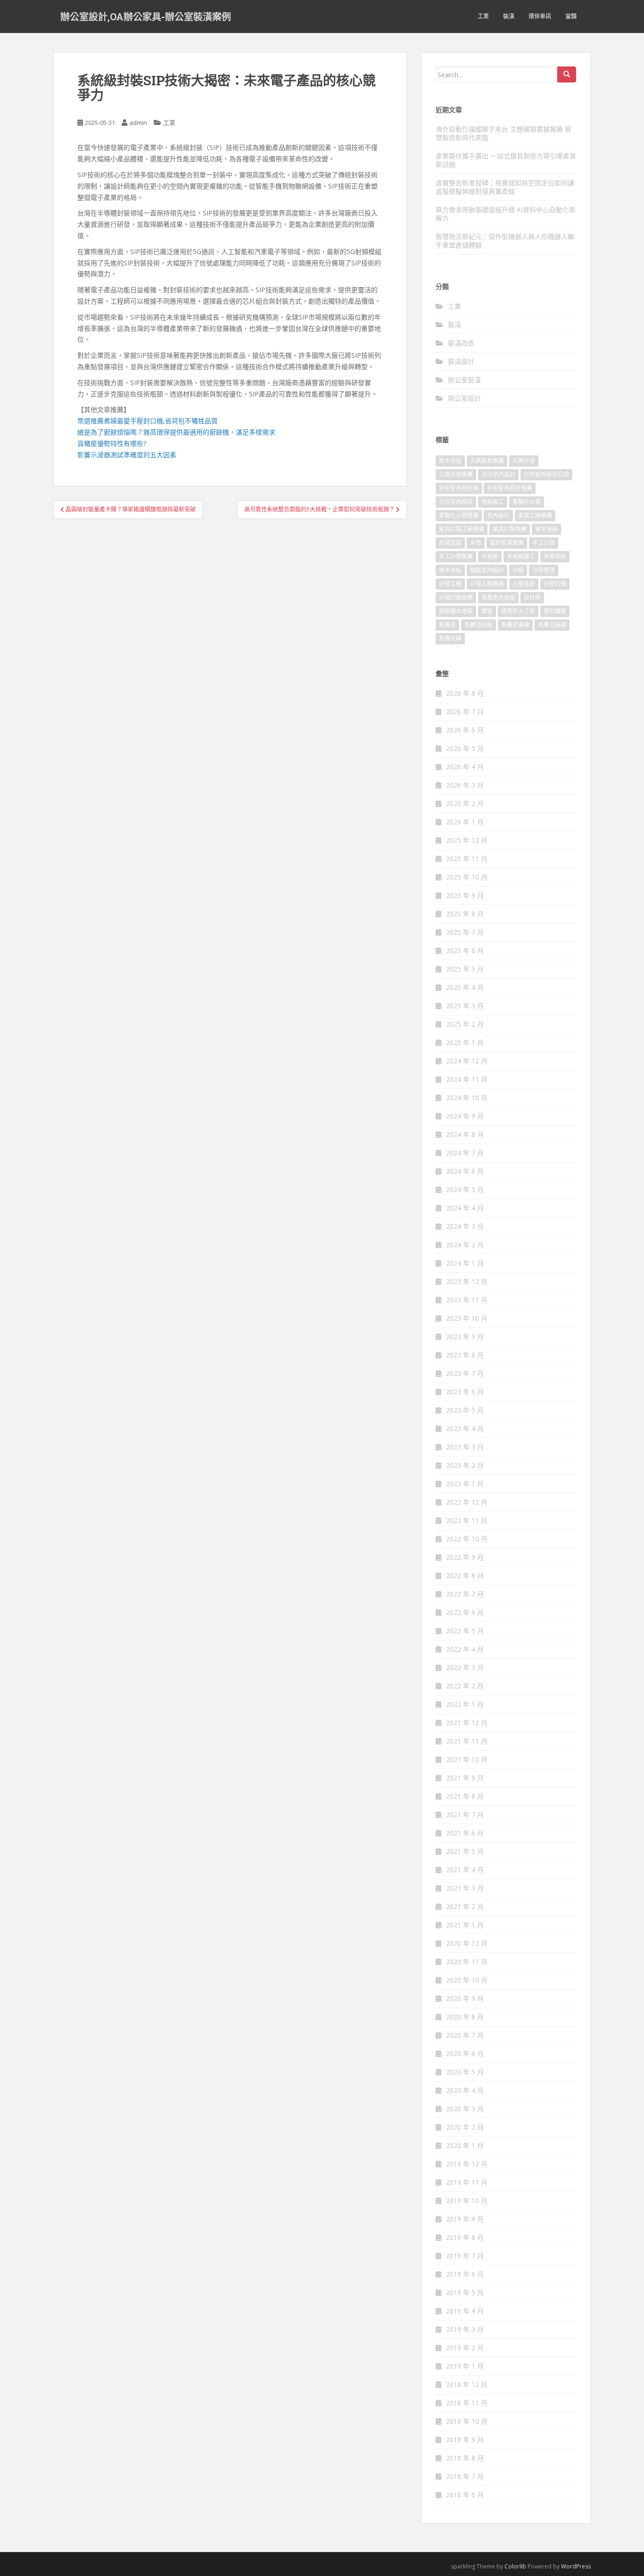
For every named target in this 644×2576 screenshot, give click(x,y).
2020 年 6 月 (465, 2053)
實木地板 (546, 529)
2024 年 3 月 (465, 1226)
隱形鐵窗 (555, 611)
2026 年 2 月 (465, 803)
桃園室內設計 (487, 570)
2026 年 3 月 (465, 785)
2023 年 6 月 (465, 1392)
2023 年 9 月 (465, 1337)
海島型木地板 (498, 597)
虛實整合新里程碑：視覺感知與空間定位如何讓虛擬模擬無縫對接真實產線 (505, 187)
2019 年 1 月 (465, 2366)
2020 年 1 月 (465, 2145)
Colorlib (515, 2566)
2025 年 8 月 (465, 914)
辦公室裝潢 (464, 380)
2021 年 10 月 (467, 1759)
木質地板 (555, 556)
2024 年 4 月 (465, 1208)
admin (138, 123)
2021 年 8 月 (465, 1796)
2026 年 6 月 (465, 730)
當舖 (571, 16)
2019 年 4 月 (465, 2311)
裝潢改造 (461, 343)
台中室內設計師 (459, 488)
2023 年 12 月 (467, 1281)
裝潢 (509, 16)
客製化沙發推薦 (459, 515)
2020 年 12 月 (467, 1943)
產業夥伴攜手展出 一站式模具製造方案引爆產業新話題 (506, 160)
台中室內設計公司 (546, 474)
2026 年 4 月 (465, 767)
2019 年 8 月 (465, 2237)
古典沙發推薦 (456, 474)
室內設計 (498, 515)
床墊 (476, 543)
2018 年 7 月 (465, 2476)
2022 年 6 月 (465, 1612)
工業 (483, 16)
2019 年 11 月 (467, 2182)
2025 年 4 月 (465, 987)
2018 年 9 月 (465, 2440)
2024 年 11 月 (467, 1079)
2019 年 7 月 (465, 2256)
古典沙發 (524, 461)
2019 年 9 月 (465, 2219)
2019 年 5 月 (465, 2292)
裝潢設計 (461, 361)
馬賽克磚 (450, 638)
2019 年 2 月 (465, 2348)
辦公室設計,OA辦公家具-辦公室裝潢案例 (146, 16)
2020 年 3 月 (465, 2109)
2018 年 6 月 (465, 2495)
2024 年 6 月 (465, 1171)
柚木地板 (450, 570)
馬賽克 (447, 625)
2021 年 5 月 (465, 1851)
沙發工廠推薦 (487, 584)
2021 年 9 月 (465, 1778)
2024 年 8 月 (465, 1134)
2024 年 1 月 (465, 1263)
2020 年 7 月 (465, 2035)
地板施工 (493, 502)
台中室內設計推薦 (510, 488)
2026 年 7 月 (465, 712)
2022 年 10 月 (467, 1539)
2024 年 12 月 (467, 1061)
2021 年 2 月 (465, 1906)
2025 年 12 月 (467, 840)
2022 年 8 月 (465, 1576)
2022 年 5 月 (465, 1631)
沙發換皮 (524, 584)
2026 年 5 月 (465, 748)
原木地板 (450, 461)
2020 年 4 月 (465, 2090)
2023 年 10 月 (467, 1318)
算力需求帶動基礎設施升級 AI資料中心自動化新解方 (506, 214)
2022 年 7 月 (465, 1594)
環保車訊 (540, 16)
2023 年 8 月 (465, 1355)
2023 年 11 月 (467, 1300)
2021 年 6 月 (465, 1833)
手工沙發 (544, 543)
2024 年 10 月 (467, 1098)
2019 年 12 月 (467, 2164)
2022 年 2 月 (465, 1686)
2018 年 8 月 (465, 2458)
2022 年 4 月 (465, 1649)
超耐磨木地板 (456, 611)
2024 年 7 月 (465, 1153)
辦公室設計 (464, 398)
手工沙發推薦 (456, 556)
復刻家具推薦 (507, 543)
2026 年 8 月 (465, 693)
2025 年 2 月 (465, 1024)
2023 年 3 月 (465, 1447)
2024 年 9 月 (465, 1116)
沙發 (518, 570)
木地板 (490, 556)
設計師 (532, 597)
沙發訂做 (555, 584)
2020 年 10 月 (467, 1980)
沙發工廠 (450, 584)
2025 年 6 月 (465, 951)
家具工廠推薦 (535, 515)
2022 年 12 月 (467, 1502)
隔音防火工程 (518, 611)
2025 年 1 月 (465, 1042)
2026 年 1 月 (465, 822)
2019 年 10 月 (467, 2201)
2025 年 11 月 (467, 859)
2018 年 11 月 (467, 2403)
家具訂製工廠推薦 (462, 529)
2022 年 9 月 (465, 1557)
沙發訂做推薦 (456, 597)
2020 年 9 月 (465, 1998)
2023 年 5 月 (465, 1410)
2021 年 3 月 (465, 1888)
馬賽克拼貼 (479, 625)
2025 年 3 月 (465, 1006)
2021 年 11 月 (467, 1741)
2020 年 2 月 (465, 2127)
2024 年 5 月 (465, 1189)
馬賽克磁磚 (552, 625)
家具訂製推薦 (510, 529)
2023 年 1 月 (465, 1484)
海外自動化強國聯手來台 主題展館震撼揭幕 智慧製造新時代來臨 (504, 133)
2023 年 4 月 (465, 1428)
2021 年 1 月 (465, 1925)
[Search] (567, 74)
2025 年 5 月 (465, 969)
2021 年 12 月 (467, 1723)
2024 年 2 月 (465, 1245)
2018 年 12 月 (467, 2384)
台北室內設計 (456, 502)
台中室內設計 (498, 474)
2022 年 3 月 (465, 1667)
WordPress (576, 2566)
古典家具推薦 (487, 461)
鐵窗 (487, 611)
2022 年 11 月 (467, 1520)
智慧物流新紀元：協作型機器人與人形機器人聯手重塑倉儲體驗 (505, 241)
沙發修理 (544, 570)
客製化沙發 (527, 502)
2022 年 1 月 (465, 1704)
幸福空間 (450, 543)
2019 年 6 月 (465, 2274)
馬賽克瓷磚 (515, 625)
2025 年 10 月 (467, 877)
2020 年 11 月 (467, 1962)
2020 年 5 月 (465, 2072)
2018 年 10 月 (467, 2421)
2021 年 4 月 (465, 1870)
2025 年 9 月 (465, 895)
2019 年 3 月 (465, 2329)
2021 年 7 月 (465, 1815)
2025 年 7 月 (465, 932)
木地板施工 (521, 556)
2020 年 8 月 (465, 2017)
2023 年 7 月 (465, 1373)
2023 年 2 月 (465, 1465)
